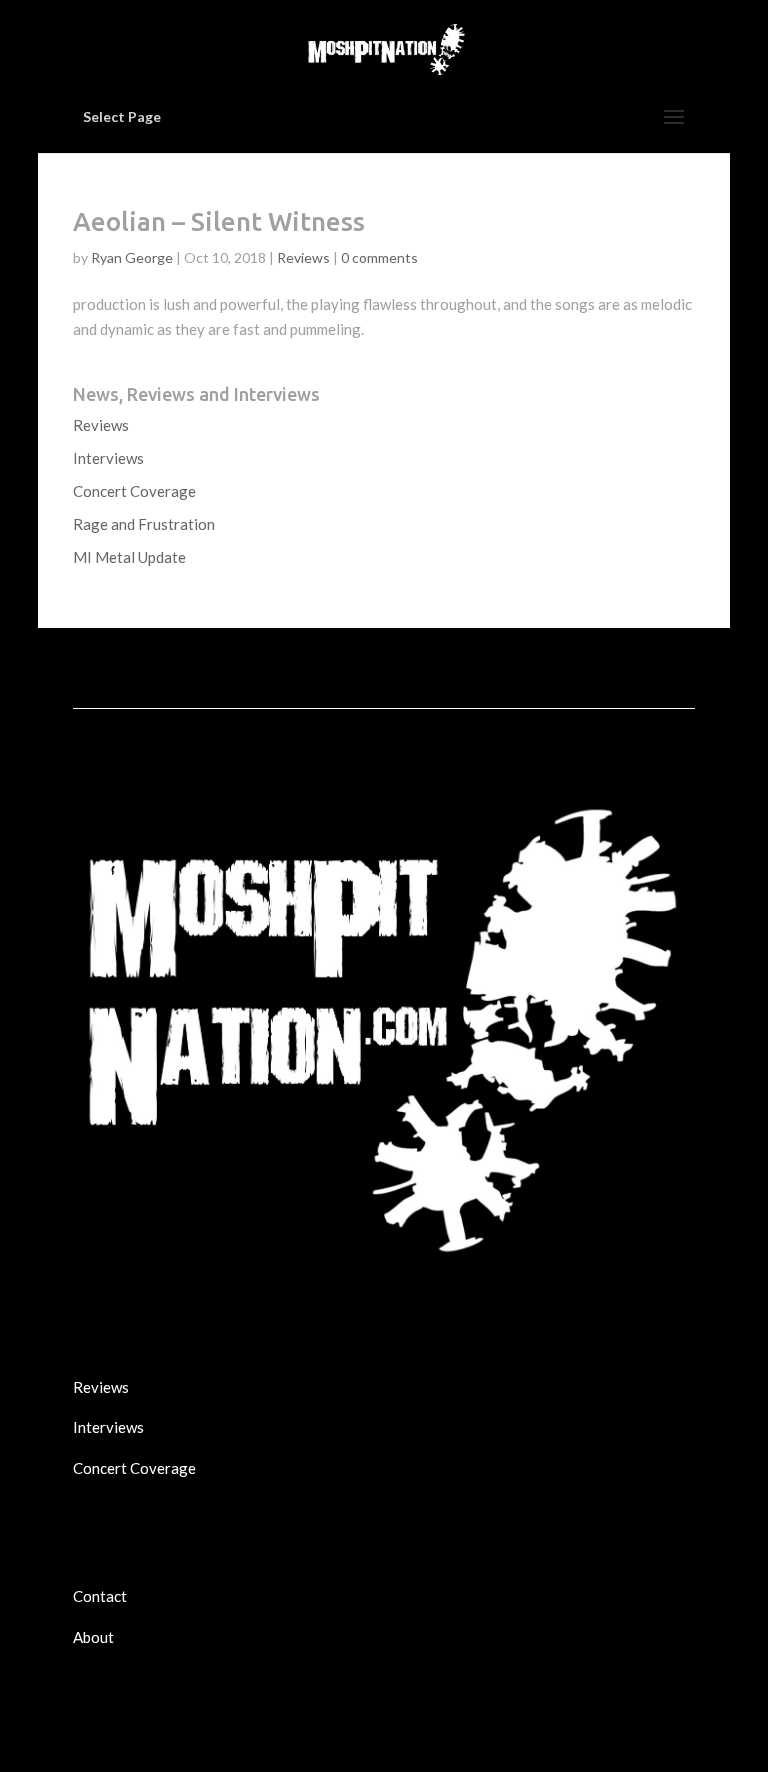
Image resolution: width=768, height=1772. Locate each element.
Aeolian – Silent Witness (219, 221)
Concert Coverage (134, 491)
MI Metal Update (129, 557)
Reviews (303, 257)
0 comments (379, 257)
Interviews (108, 458)
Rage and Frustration (144, 524)
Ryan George (132, 257)
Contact (100, 1596)
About (93, 1637)
